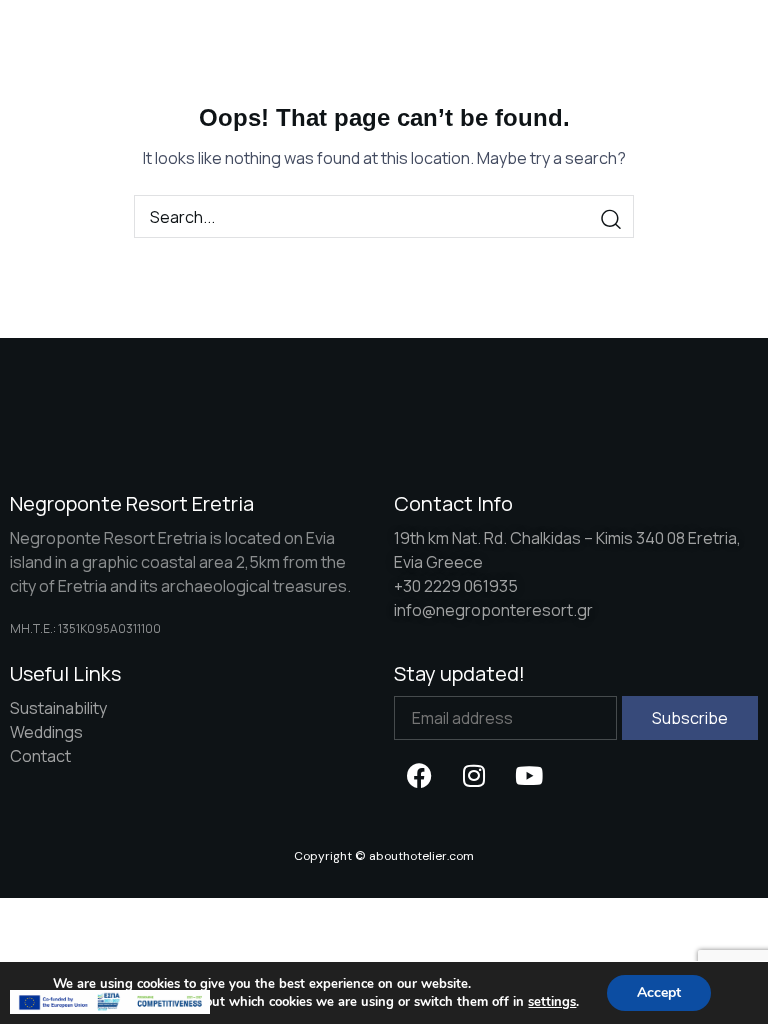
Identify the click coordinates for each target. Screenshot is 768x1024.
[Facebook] (419, 775)
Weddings (46, 732)
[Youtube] (529, 775)
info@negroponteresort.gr (493, 610)
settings (552, 1002)
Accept (659, 992)
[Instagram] (474, 775)
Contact (40, 756)
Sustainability (58, 708)
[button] (659, 36)
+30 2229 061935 (456, 586)
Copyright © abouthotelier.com (384, 856)
